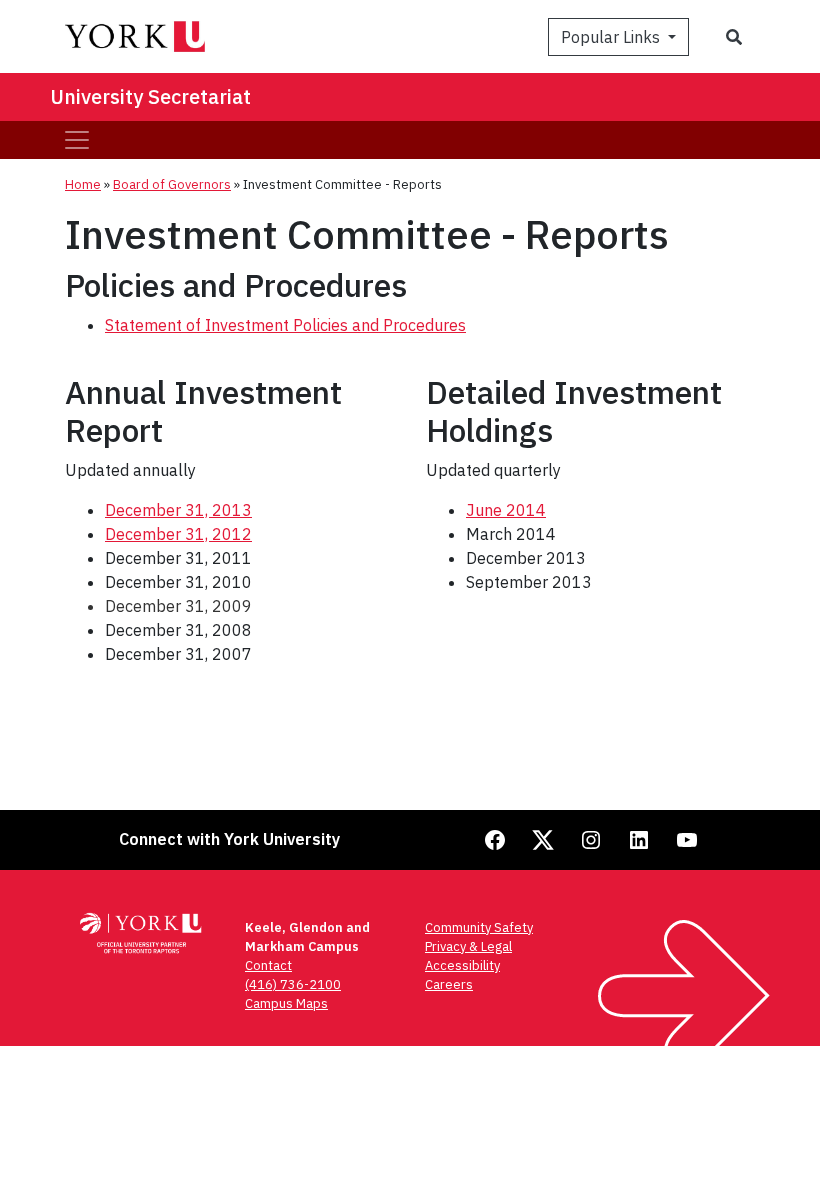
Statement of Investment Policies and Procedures (285, 325)
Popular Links (612, 37)
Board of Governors (172, 184)
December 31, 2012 (178, 534)
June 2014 (506, 510)
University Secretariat (150, 96)
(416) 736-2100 (293, 984)
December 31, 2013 (178, 510)
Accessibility (462, 965)
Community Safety (479, 927)
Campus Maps (286, 1003)
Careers (449, 984)
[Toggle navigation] (77, 140)
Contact (268, 965)
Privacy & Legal (468, 946)
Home (83, 184)
